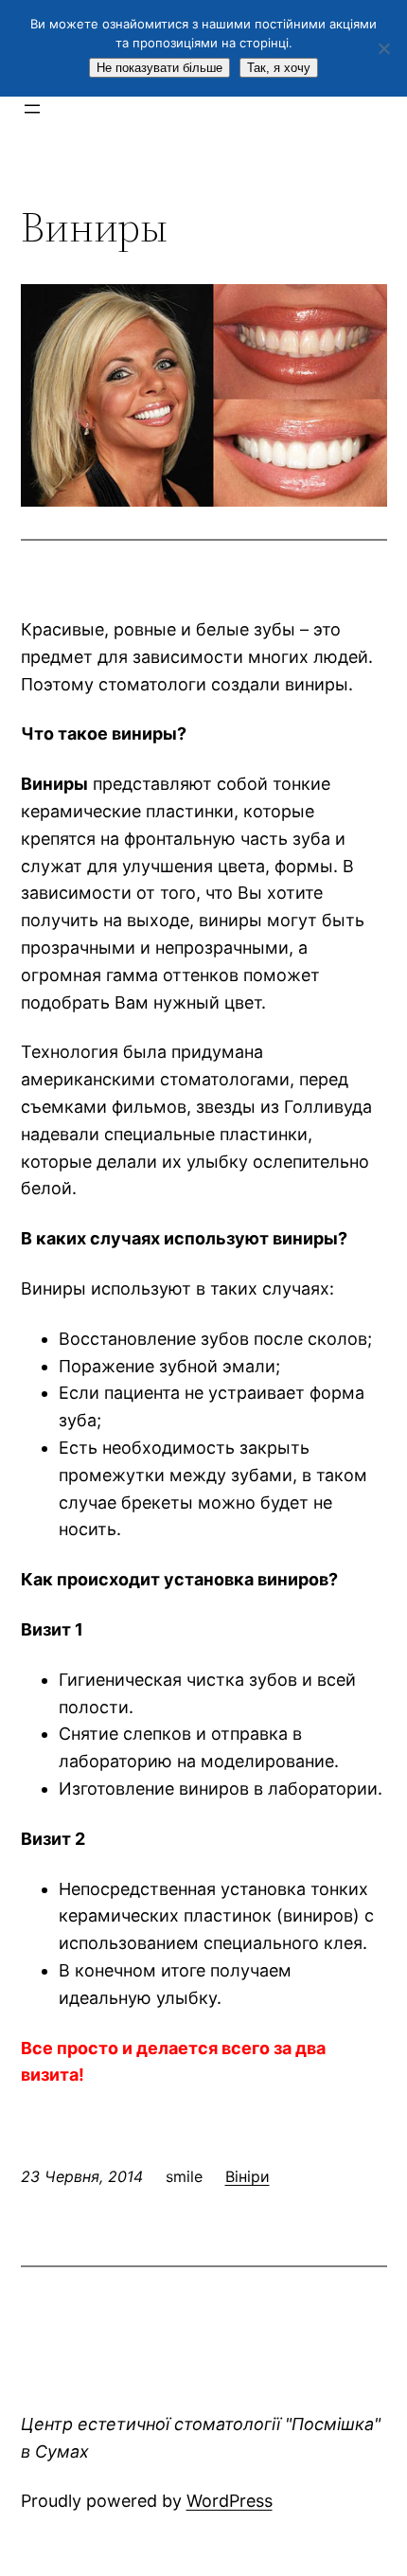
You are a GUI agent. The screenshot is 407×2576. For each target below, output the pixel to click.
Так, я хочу (279, 68)
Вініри (248, 2176)
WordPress (230, 2501)
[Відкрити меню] (32, 109)
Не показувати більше (159, 68)
